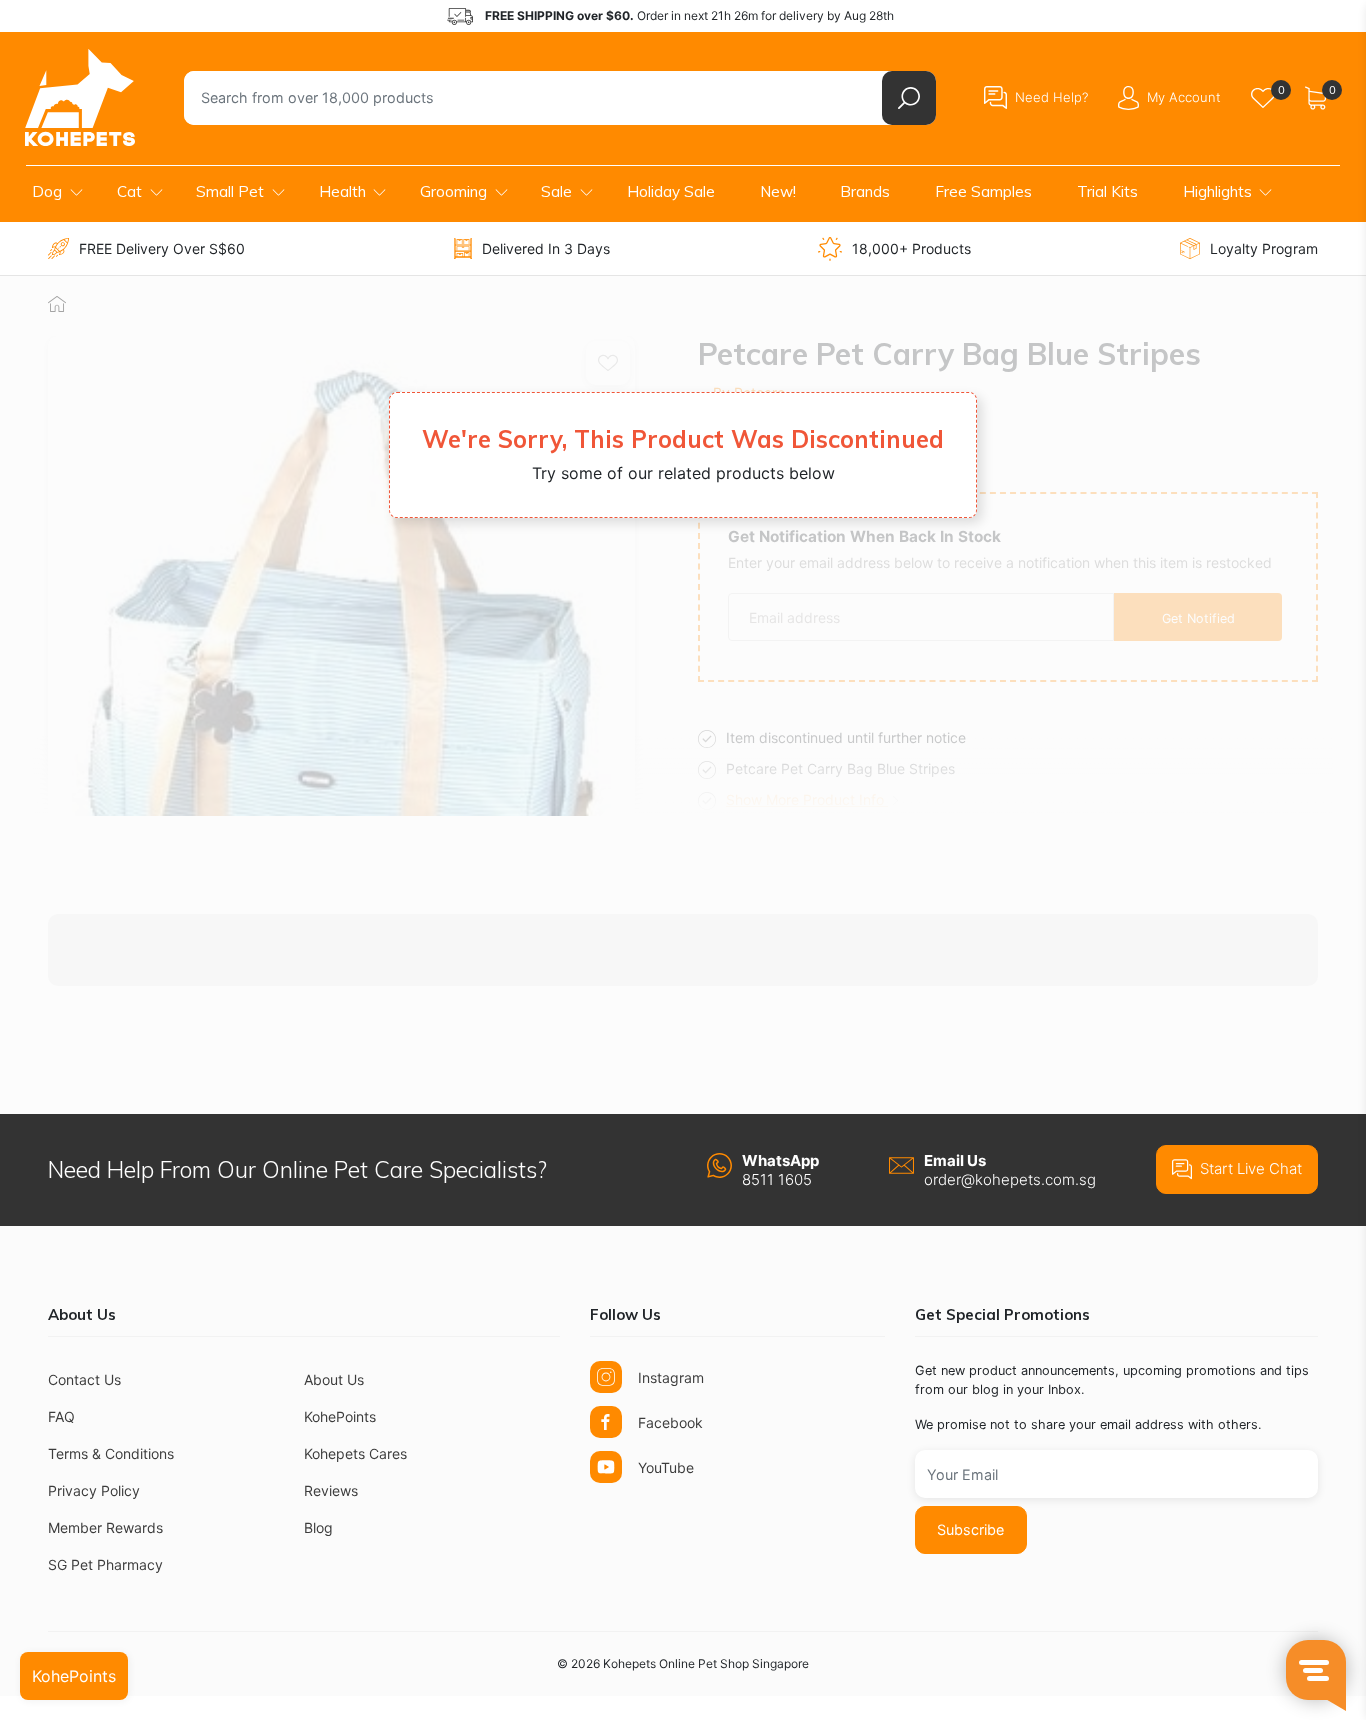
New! (778, 191)
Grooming (453, 191)
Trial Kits (1107, 191)
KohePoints (340, 1416)
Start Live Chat (1251, 1168)
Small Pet (230, 191)
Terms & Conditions (111, 1453)
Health (342, 191)
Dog (47, 191)
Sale (556, 191)
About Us (334, 1379)
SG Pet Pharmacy (105, 1564)
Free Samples (983, 191)
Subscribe (970, 1529)
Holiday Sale (671, 191)
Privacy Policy (94, 1490)
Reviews (331, 1490)
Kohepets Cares (355, 1453)
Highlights (1217, 191)
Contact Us (84, 1379)
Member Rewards (105, 1527)
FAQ (61, 1416)
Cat (129, 191)
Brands (865, 191)
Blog (318, 1527)
